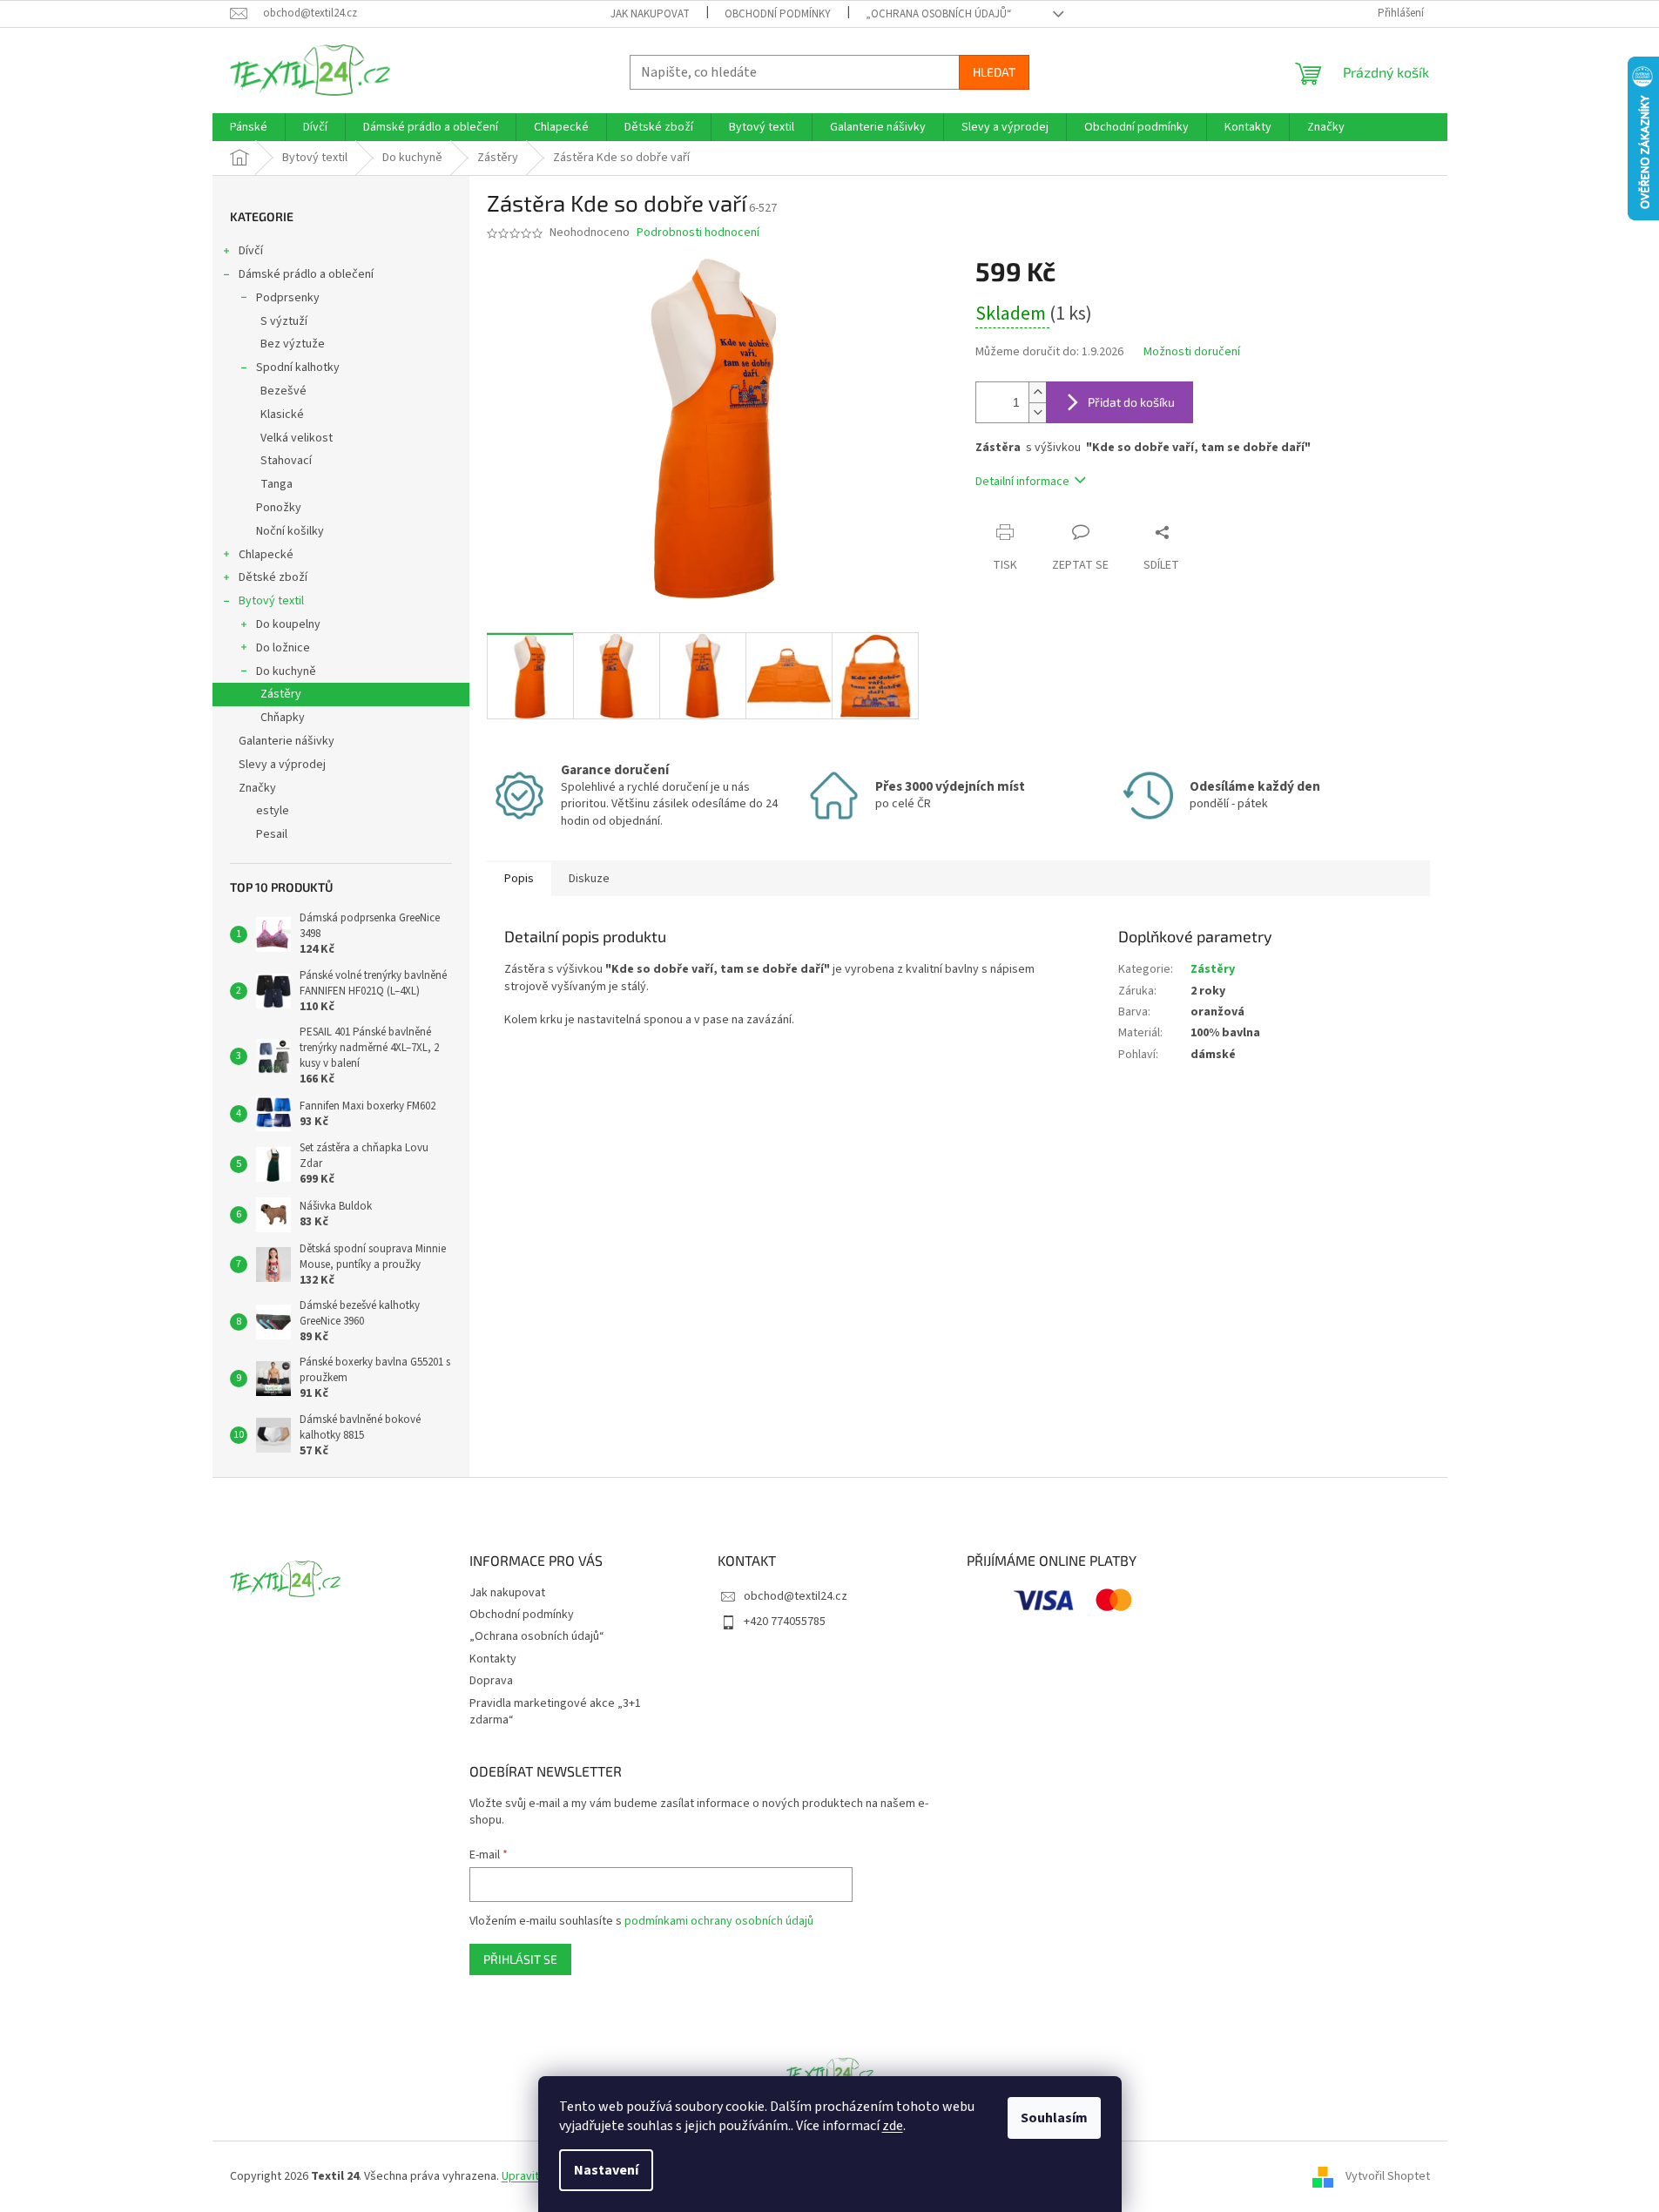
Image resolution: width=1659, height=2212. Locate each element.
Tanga (276, 484)
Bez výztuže (293, 344)
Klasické (282, 415)
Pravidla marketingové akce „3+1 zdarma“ (555, 1712)
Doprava (491, 1681)
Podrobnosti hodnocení (698, 233)
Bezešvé (283, 391)
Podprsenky (288, 298)
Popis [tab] (519, 879)
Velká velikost (297, 438)
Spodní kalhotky (298, 368)
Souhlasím (1054, 2118)
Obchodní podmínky (778, 14)
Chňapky (283, 718)
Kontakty (493, 1659)
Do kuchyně (286, 671)
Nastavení (606, 2170)
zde (893, 2126)
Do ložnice (283, 648)
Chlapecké (266, 555)
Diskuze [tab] (589, 879)
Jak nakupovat (650, 14)
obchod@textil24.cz (796, 1596)
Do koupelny (288, 624)
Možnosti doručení (1192, 352)
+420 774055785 (785, 1622)
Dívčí (251, 251)
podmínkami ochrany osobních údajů (719, 1921)
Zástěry (281, 694)
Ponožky (279, 508)
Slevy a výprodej (282, 765)
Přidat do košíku (1131, 402)
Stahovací (286, 461)
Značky (257, 788)
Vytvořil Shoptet (1388, 2176)
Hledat (994, 72)
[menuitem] (249, 127)
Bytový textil (271, 601)
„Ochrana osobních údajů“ (939, 14)
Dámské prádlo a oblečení (306, 274)
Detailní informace (1022, 482)
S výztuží (284, 321)
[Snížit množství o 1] (1037, 412)
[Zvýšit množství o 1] (1037, 392)
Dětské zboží (273, 577)
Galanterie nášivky (287, 741)
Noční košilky (290, 531)
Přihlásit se (520, 1959)
